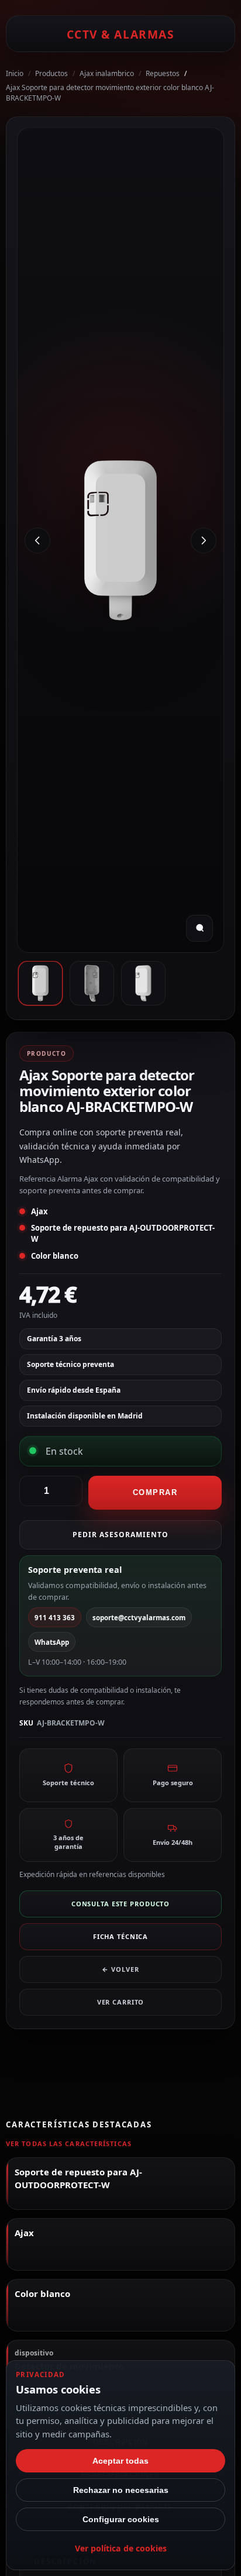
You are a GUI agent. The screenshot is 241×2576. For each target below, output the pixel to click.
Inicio (15, 73)
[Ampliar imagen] (199, 928)
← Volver (120, 1969)
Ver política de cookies (121, 2548)
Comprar (155, 1492)
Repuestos (163, 73)
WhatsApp (52, 1642)
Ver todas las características (69, 2143)
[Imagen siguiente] (204, 540)
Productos (51, 73)
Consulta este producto (120, 1904)
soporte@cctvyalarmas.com (139, 1618)
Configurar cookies (121, 2519)
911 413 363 (55, 1618)
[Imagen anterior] (37, 540)
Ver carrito (121, 2002)
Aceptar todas (120, 2461)
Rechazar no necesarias (121, 2490)
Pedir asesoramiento (120, 1535)
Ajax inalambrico (107, 73)
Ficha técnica (120, 1936)
